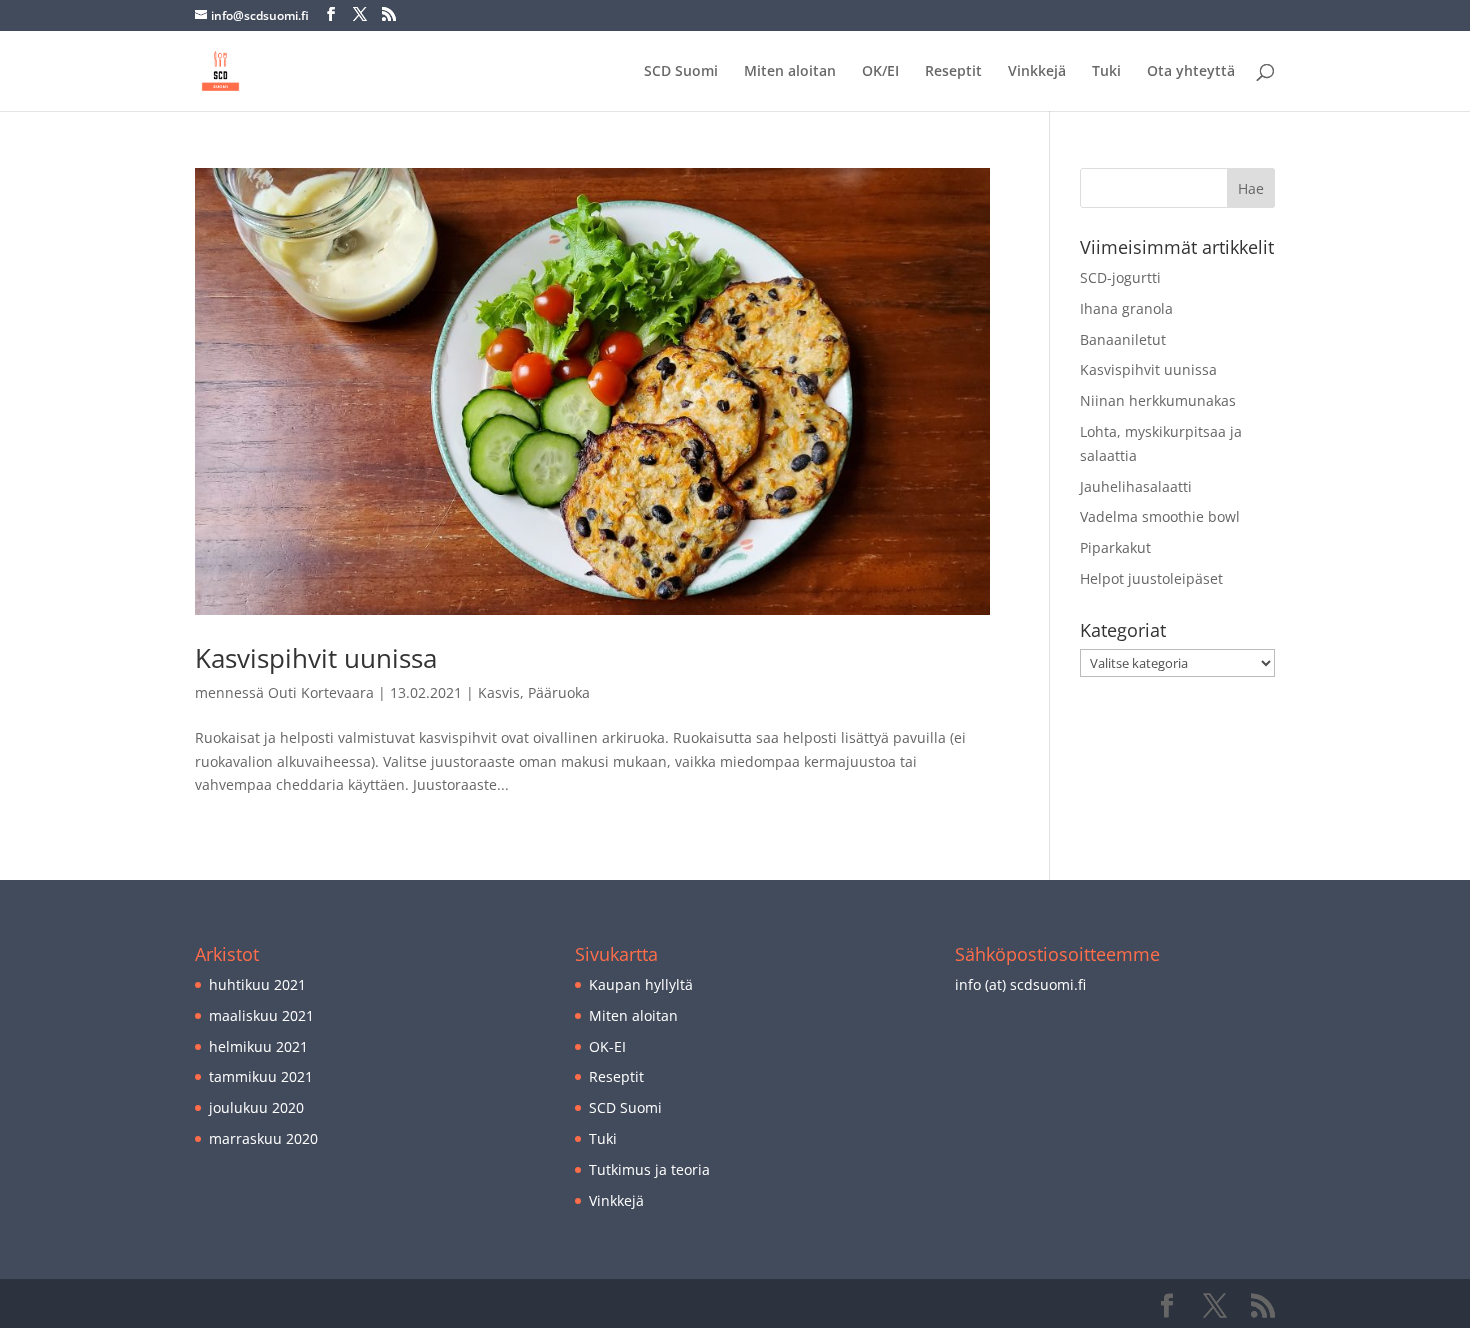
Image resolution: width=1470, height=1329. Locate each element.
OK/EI (880, 72)
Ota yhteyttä (1191, 72)
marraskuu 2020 (263, 1138)
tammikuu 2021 (261, 1076)
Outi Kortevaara (321, 692)
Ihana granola (1126, 308)
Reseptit (953, 72)
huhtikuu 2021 (257, 984)
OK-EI (607, 1046)
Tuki (1106, 72)
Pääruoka (559, 692)
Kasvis (499, 692)
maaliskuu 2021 (261, 1015)
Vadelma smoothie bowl (1160, 516)
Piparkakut (1115, 547)
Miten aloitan (790, 72)
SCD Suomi (681, 72)
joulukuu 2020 (256, 1107)
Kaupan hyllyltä (641, 984)
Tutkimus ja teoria (649, 1169)
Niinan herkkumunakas (1158, 400)
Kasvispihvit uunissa (316, 658)
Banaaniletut (1123, 339)
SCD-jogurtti (1120, 277)
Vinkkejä (1037, 72)
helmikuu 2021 (258, 1046)
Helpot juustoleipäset (1151, 578)
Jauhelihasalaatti (1136, 486)
